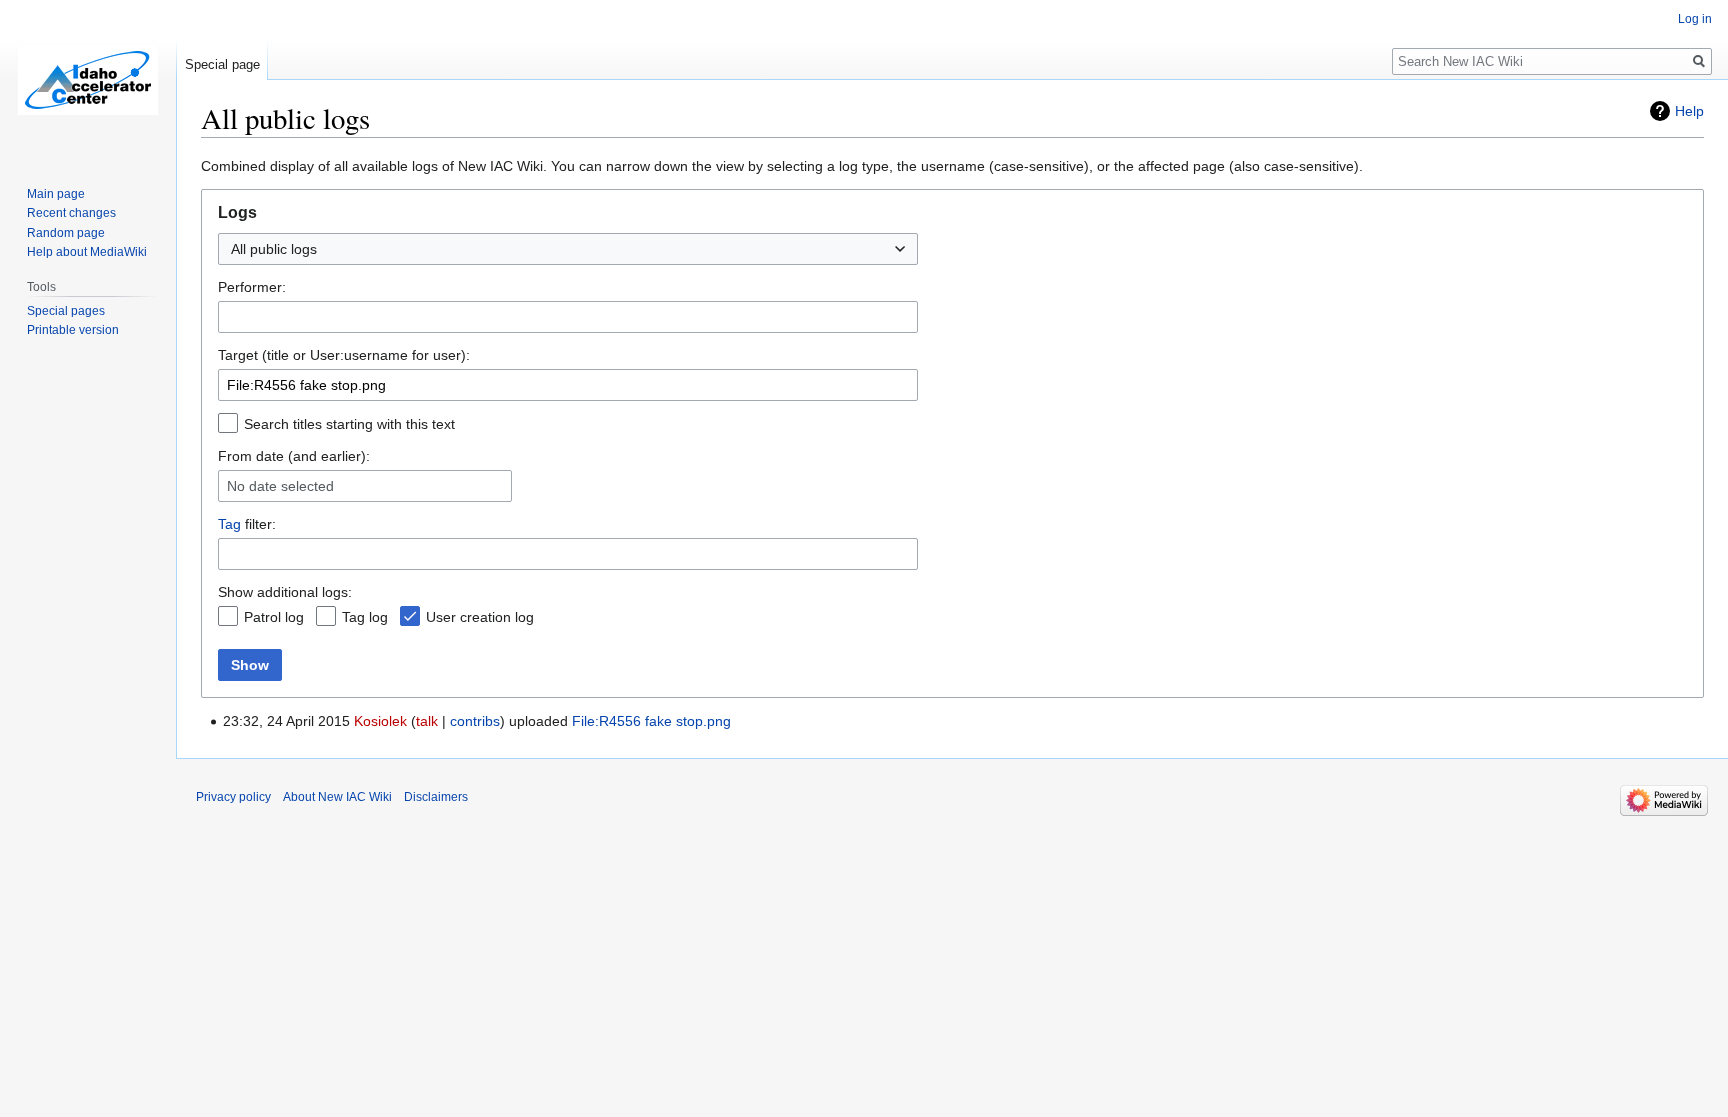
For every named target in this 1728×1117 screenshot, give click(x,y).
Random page (66, 233)
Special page (222, 64)
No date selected (280, 486)
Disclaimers (436, 797)
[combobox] (568, 249)
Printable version (73, 330)
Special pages (66, 311)
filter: (247, 524)
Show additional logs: (285, 592)
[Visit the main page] (88, 80)
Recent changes (71, 213)
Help (1689, 111)
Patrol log (274, 617)
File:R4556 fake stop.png (651, 721)
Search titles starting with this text (349, 424)
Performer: (252, 287)
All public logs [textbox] (274, 249)
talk (427, 721)
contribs (475, 721)
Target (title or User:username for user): (344, 355)
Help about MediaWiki (87, 252)
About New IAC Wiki (337, 797)
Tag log (365, 617)
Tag (229, 524)
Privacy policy (233, 797)
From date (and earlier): (294, 456)
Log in (1695, 19)
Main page (56, 194)
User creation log (480, 617)
